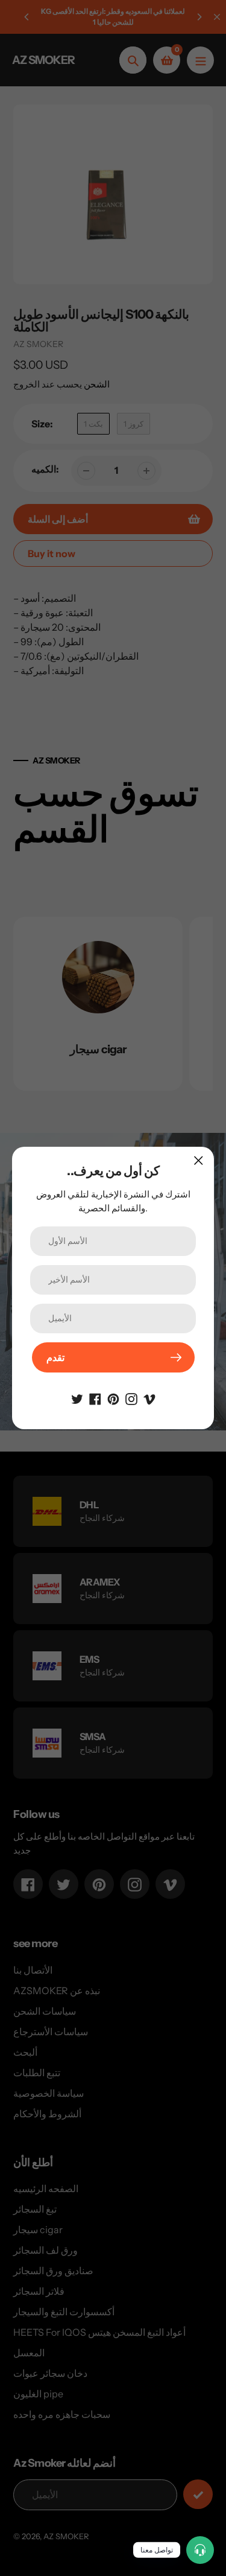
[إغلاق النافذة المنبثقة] (199, 1160)
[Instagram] (131, 1398)
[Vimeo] (149, 1398)
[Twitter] (77, 1398)
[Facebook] (95, 1398)
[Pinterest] (113, 1398)
